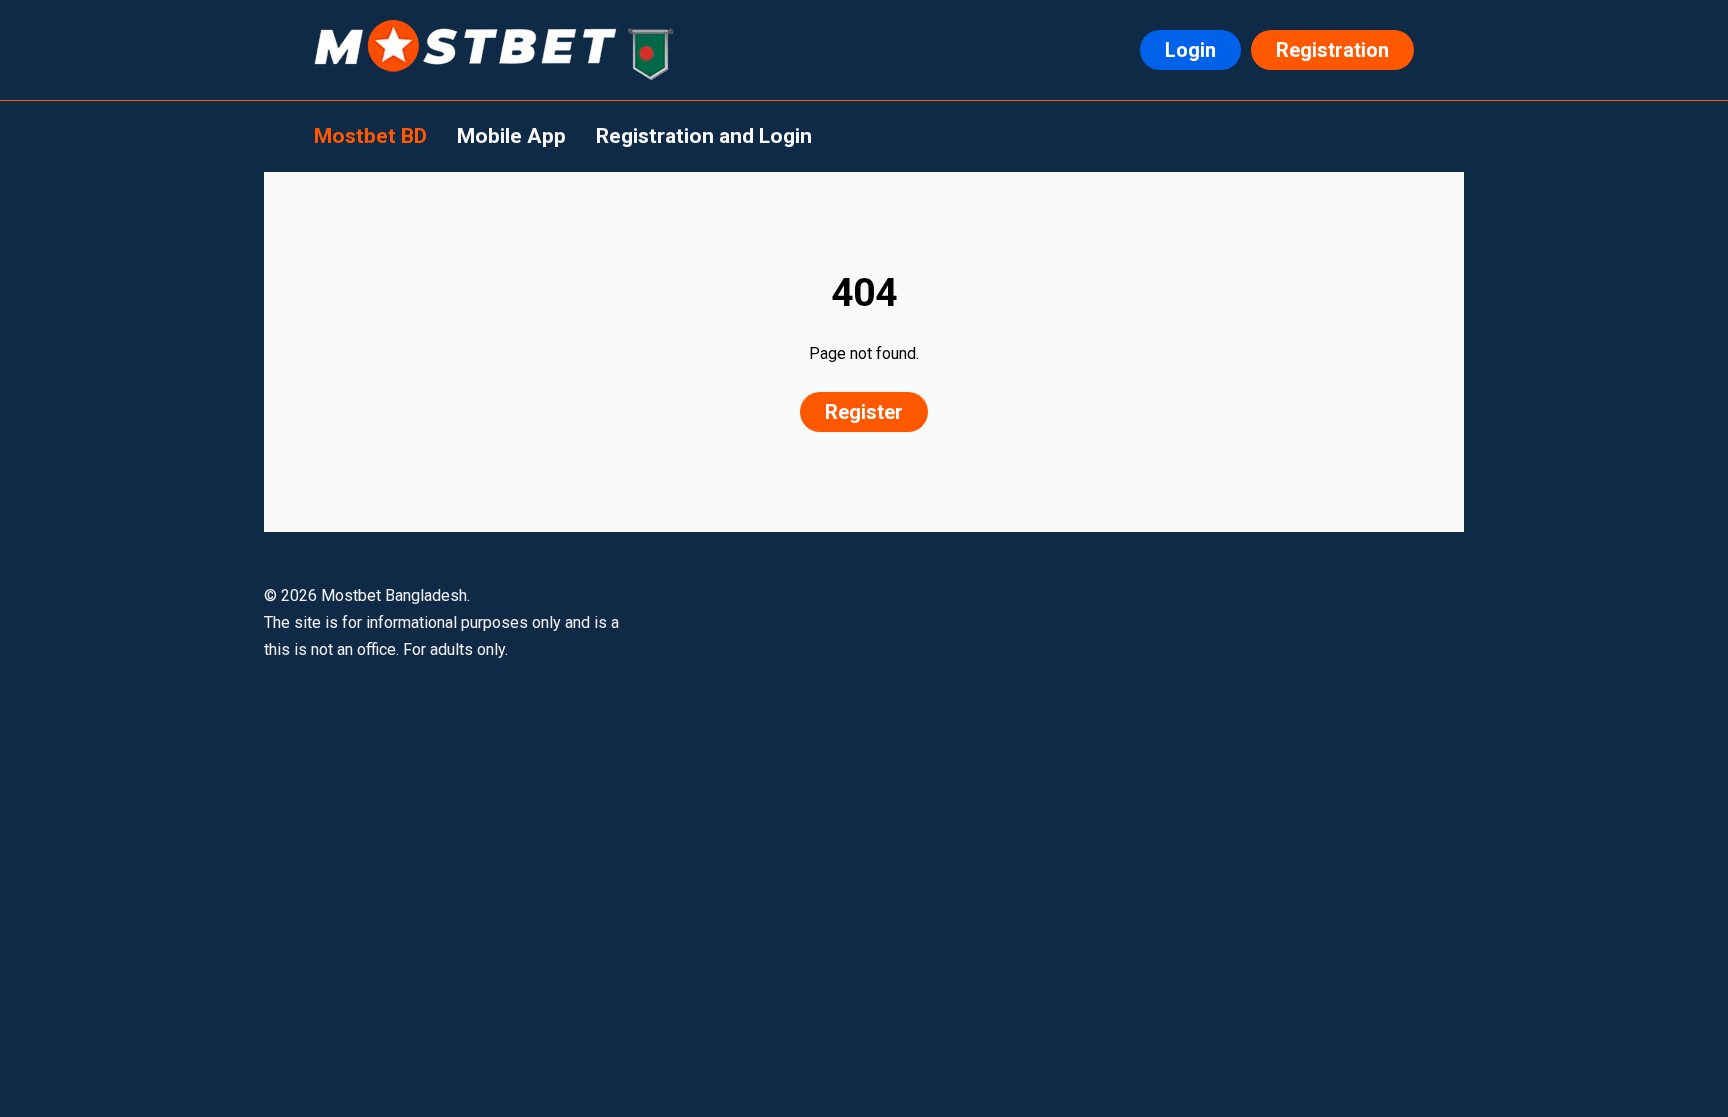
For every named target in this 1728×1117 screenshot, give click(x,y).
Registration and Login (704, 136)
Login (1190, 50)
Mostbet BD (370, 136)
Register (864, 412)
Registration (1332, 50)
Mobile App (511, 136)
